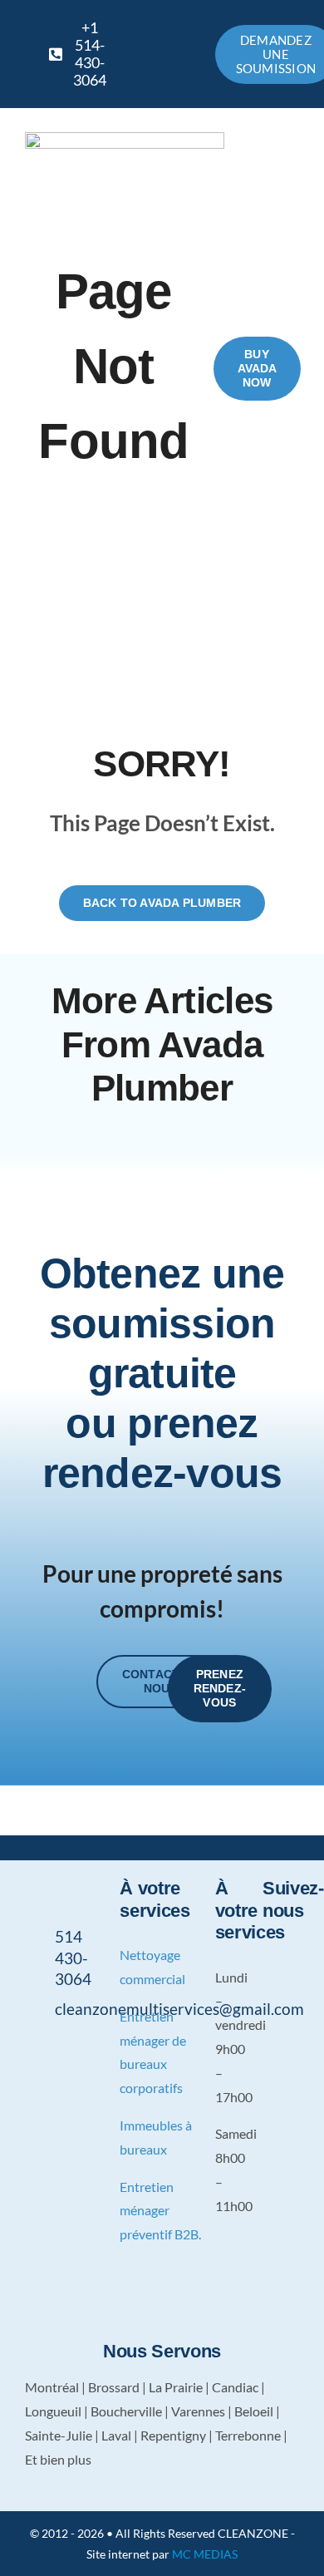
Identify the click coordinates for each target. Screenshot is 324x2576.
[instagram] (81, 2047)
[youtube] (29, 2075)
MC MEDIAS (205, 2554)
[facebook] (29, 2047)
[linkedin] (55, 2075)
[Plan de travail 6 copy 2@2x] (125, 138)
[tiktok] (268, 2017)
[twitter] (55, 2047)
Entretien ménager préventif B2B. (160, 2211)
